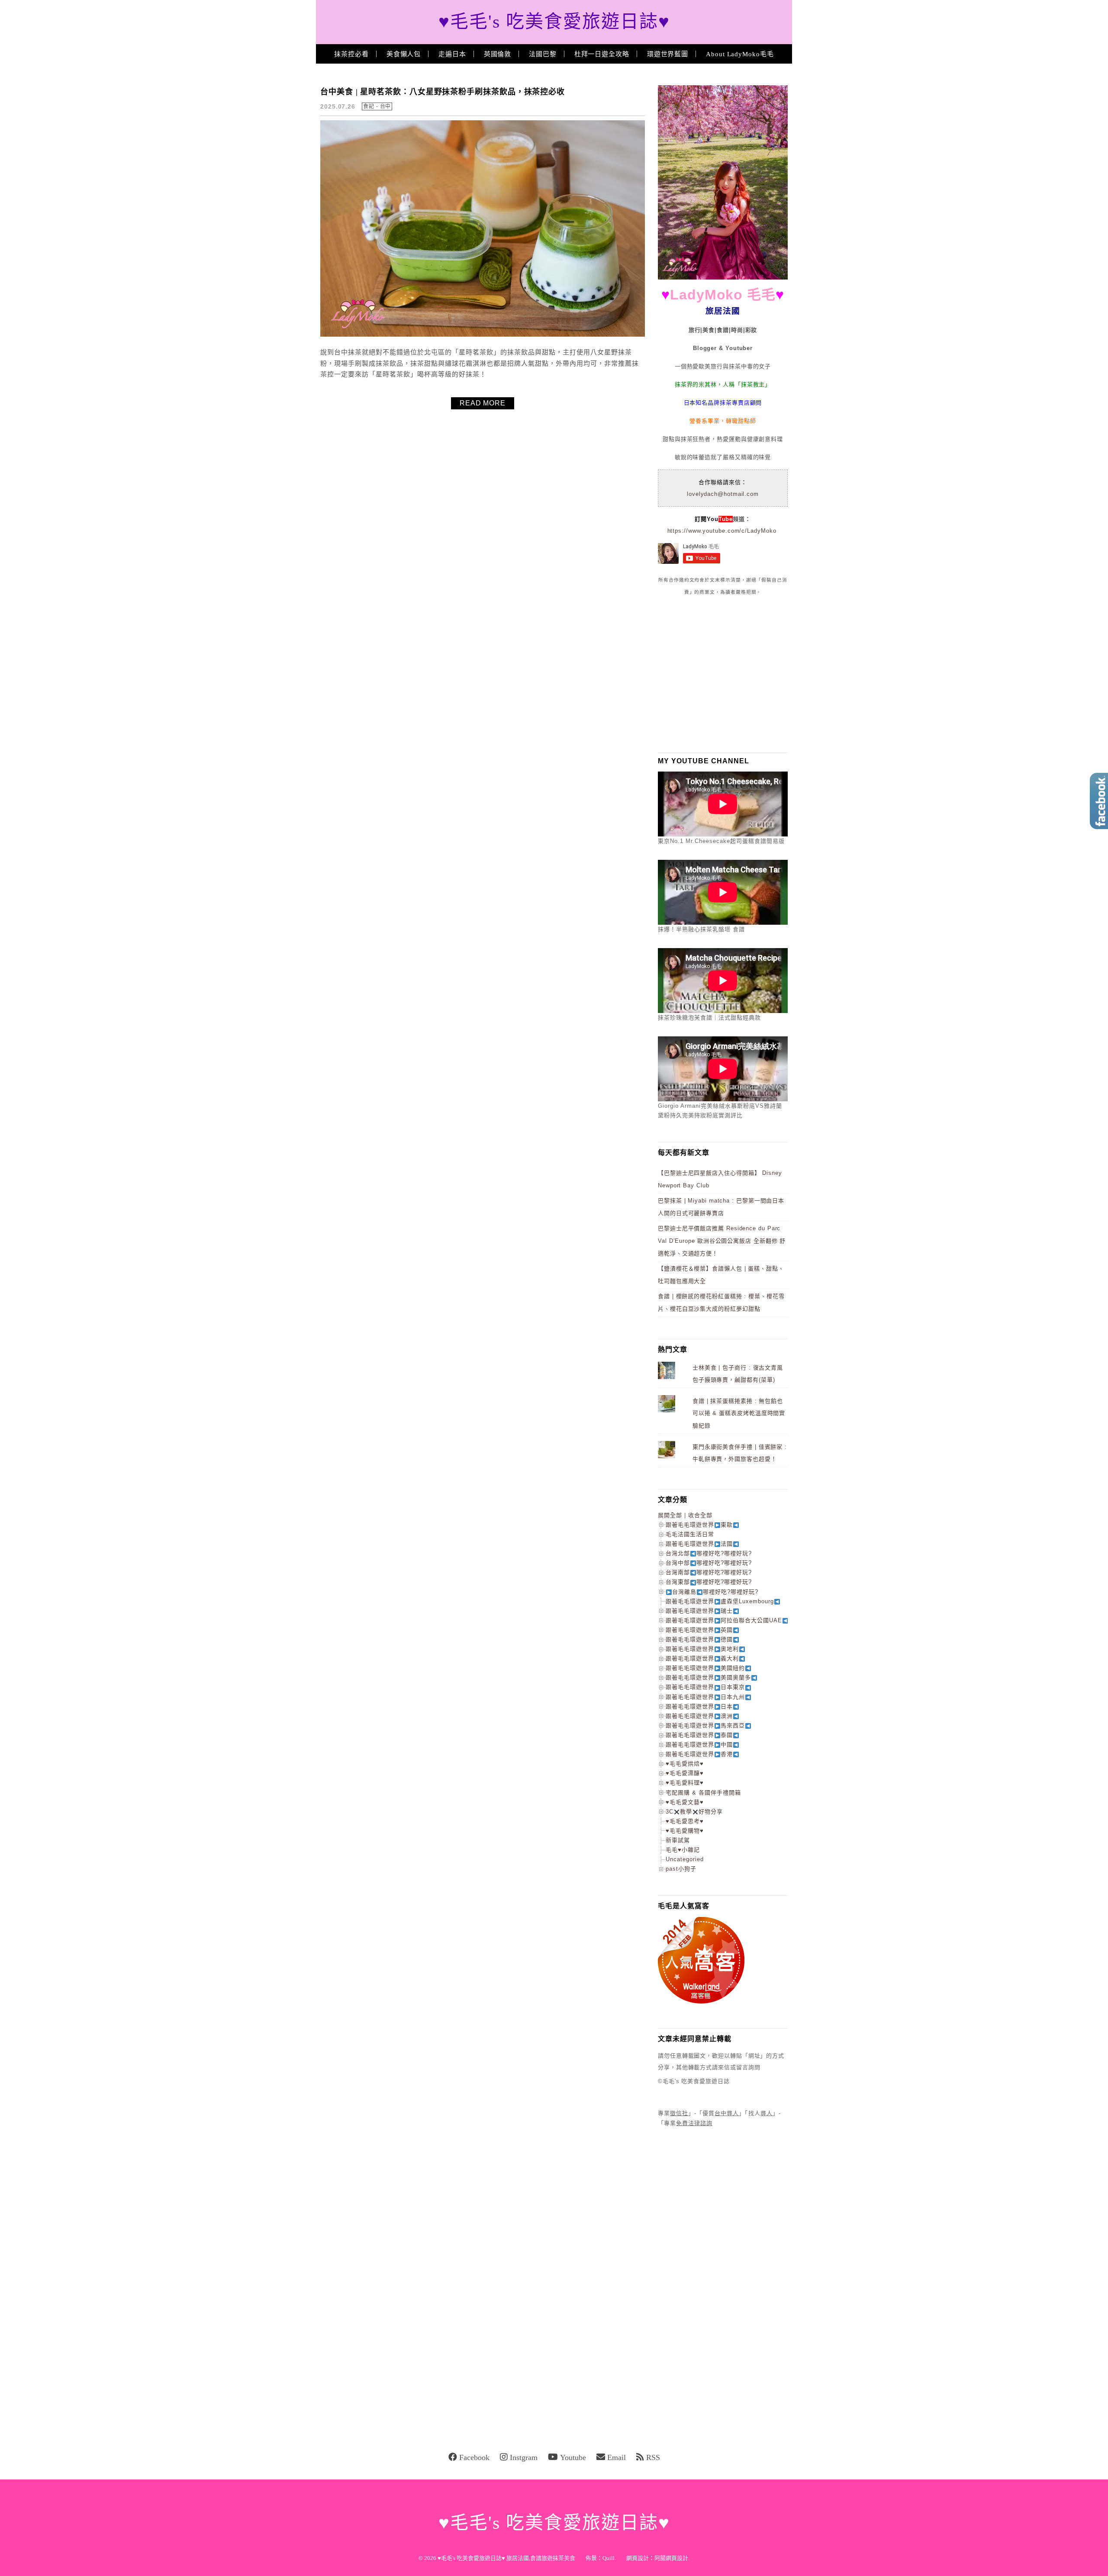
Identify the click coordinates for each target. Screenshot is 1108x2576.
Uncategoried (685, 1859)
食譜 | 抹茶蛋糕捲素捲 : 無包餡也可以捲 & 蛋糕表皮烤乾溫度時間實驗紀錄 (739, 1413)
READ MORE (483, 403)
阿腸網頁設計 (671, 2558)
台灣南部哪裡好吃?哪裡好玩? (709, 1572)
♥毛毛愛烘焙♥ (685, 1764)
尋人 (767, 2113)
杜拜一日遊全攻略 (602, 54)
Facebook (474, 2457)
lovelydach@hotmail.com (723, 494)
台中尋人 (727, 2113)
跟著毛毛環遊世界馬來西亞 (705, 1725)
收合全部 (700, 1515)
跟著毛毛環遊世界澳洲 (699, 1716)
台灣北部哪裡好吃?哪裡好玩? (709, 1553)
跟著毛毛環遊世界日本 (699, 1706)
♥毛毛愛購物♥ (685, 1831)
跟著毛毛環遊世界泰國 (699, 1735)
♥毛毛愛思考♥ (685, 1821)
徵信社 (679, 2113)
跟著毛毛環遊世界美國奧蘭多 (708, 1677)
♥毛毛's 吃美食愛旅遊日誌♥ (554, 22)
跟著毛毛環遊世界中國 (699, 1745)
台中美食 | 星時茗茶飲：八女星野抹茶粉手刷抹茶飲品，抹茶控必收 (443, 92)
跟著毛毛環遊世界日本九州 (705, 1697)
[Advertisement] (723, 674)
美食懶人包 (404, 54)
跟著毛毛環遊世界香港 (699, 1754)
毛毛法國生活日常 (690, 1534)
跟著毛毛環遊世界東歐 (699, 1525)
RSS (653, 2457)
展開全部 (670, 1515)
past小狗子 (681, 1869)
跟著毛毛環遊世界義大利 (702, 1658)
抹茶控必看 (351, 54)
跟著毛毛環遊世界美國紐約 (705, 1668)
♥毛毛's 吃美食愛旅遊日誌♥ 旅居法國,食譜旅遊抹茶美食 (506, 2558)
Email (617, 2457)
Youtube (573, 2457)
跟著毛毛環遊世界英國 (699, 1630)
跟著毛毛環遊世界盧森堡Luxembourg (720, 1601)
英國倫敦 (498, 54)
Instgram (524, 2457)
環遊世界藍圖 (668, 54)
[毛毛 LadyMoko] (723, 278)
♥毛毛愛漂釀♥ (685, 1773)
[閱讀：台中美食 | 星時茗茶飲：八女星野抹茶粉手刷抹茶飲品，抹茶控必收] (483, 335)
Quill (609, 2558)
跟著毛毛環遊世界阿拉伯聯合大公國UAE (724, 1620)
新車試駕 (678, 1840)
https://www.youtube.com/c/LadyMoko (722, 531)
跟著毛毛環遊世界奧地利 (702, 1649)
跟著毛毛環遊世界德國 (699, 1639)
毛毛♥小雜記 (683, 1850)
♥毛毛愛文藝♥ (685, 1802)
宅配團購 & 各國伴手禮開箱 (703, 1793)
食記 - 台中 (377, 106)
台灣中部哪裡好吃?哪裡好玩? (709, 1563)
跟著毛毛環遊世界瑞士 (699, 1611)
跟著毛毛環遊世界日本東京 (705, 1687)
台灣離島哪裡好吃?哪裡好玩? (715, 1592)
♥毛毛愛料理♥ (685, 1783)
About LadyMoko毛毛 (740, 54)
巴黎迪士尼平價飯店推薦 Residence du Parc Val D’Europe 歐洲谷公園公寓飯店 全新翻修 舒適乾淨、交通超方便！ (722, 1241)
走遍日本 (452, 54)
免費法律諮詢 (694, 2123)
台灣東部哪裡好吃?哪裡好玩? (709, 1582)
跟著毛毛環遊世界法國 (699, 1544)
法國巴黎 (543, 54)
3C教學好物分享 (694, 1812)
